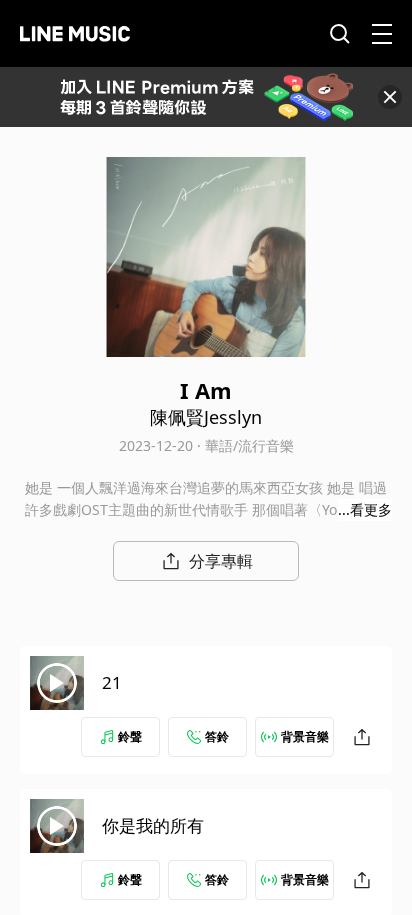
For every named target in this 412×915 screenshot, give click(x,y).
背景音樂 (305, 736)
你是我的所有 (153, 825)
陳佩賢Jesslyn (206, 417)
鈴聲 (130, 736)
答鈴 (217, 736)
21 (112, 682)
